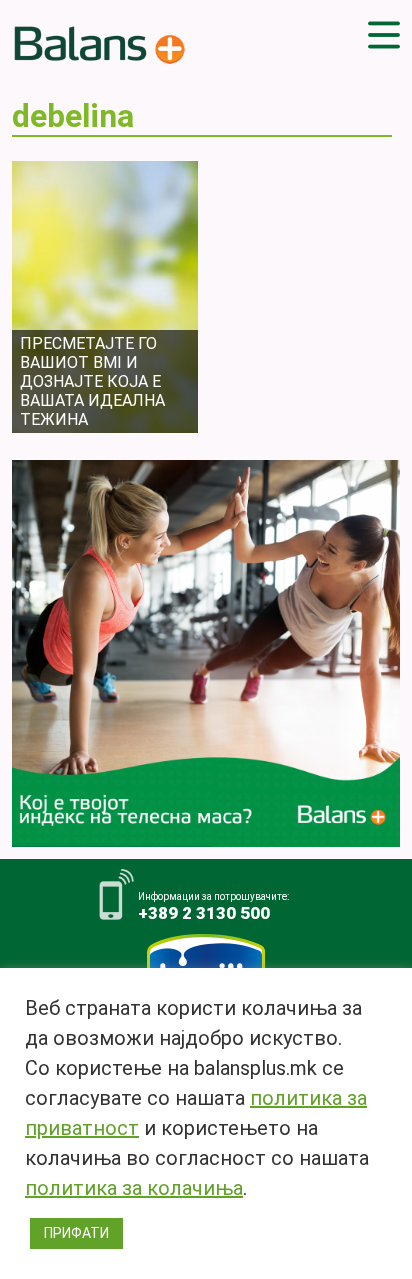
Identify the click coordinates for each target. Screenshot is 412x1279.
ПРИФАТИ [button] (76, 1233)
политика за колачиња (134, 1188)
